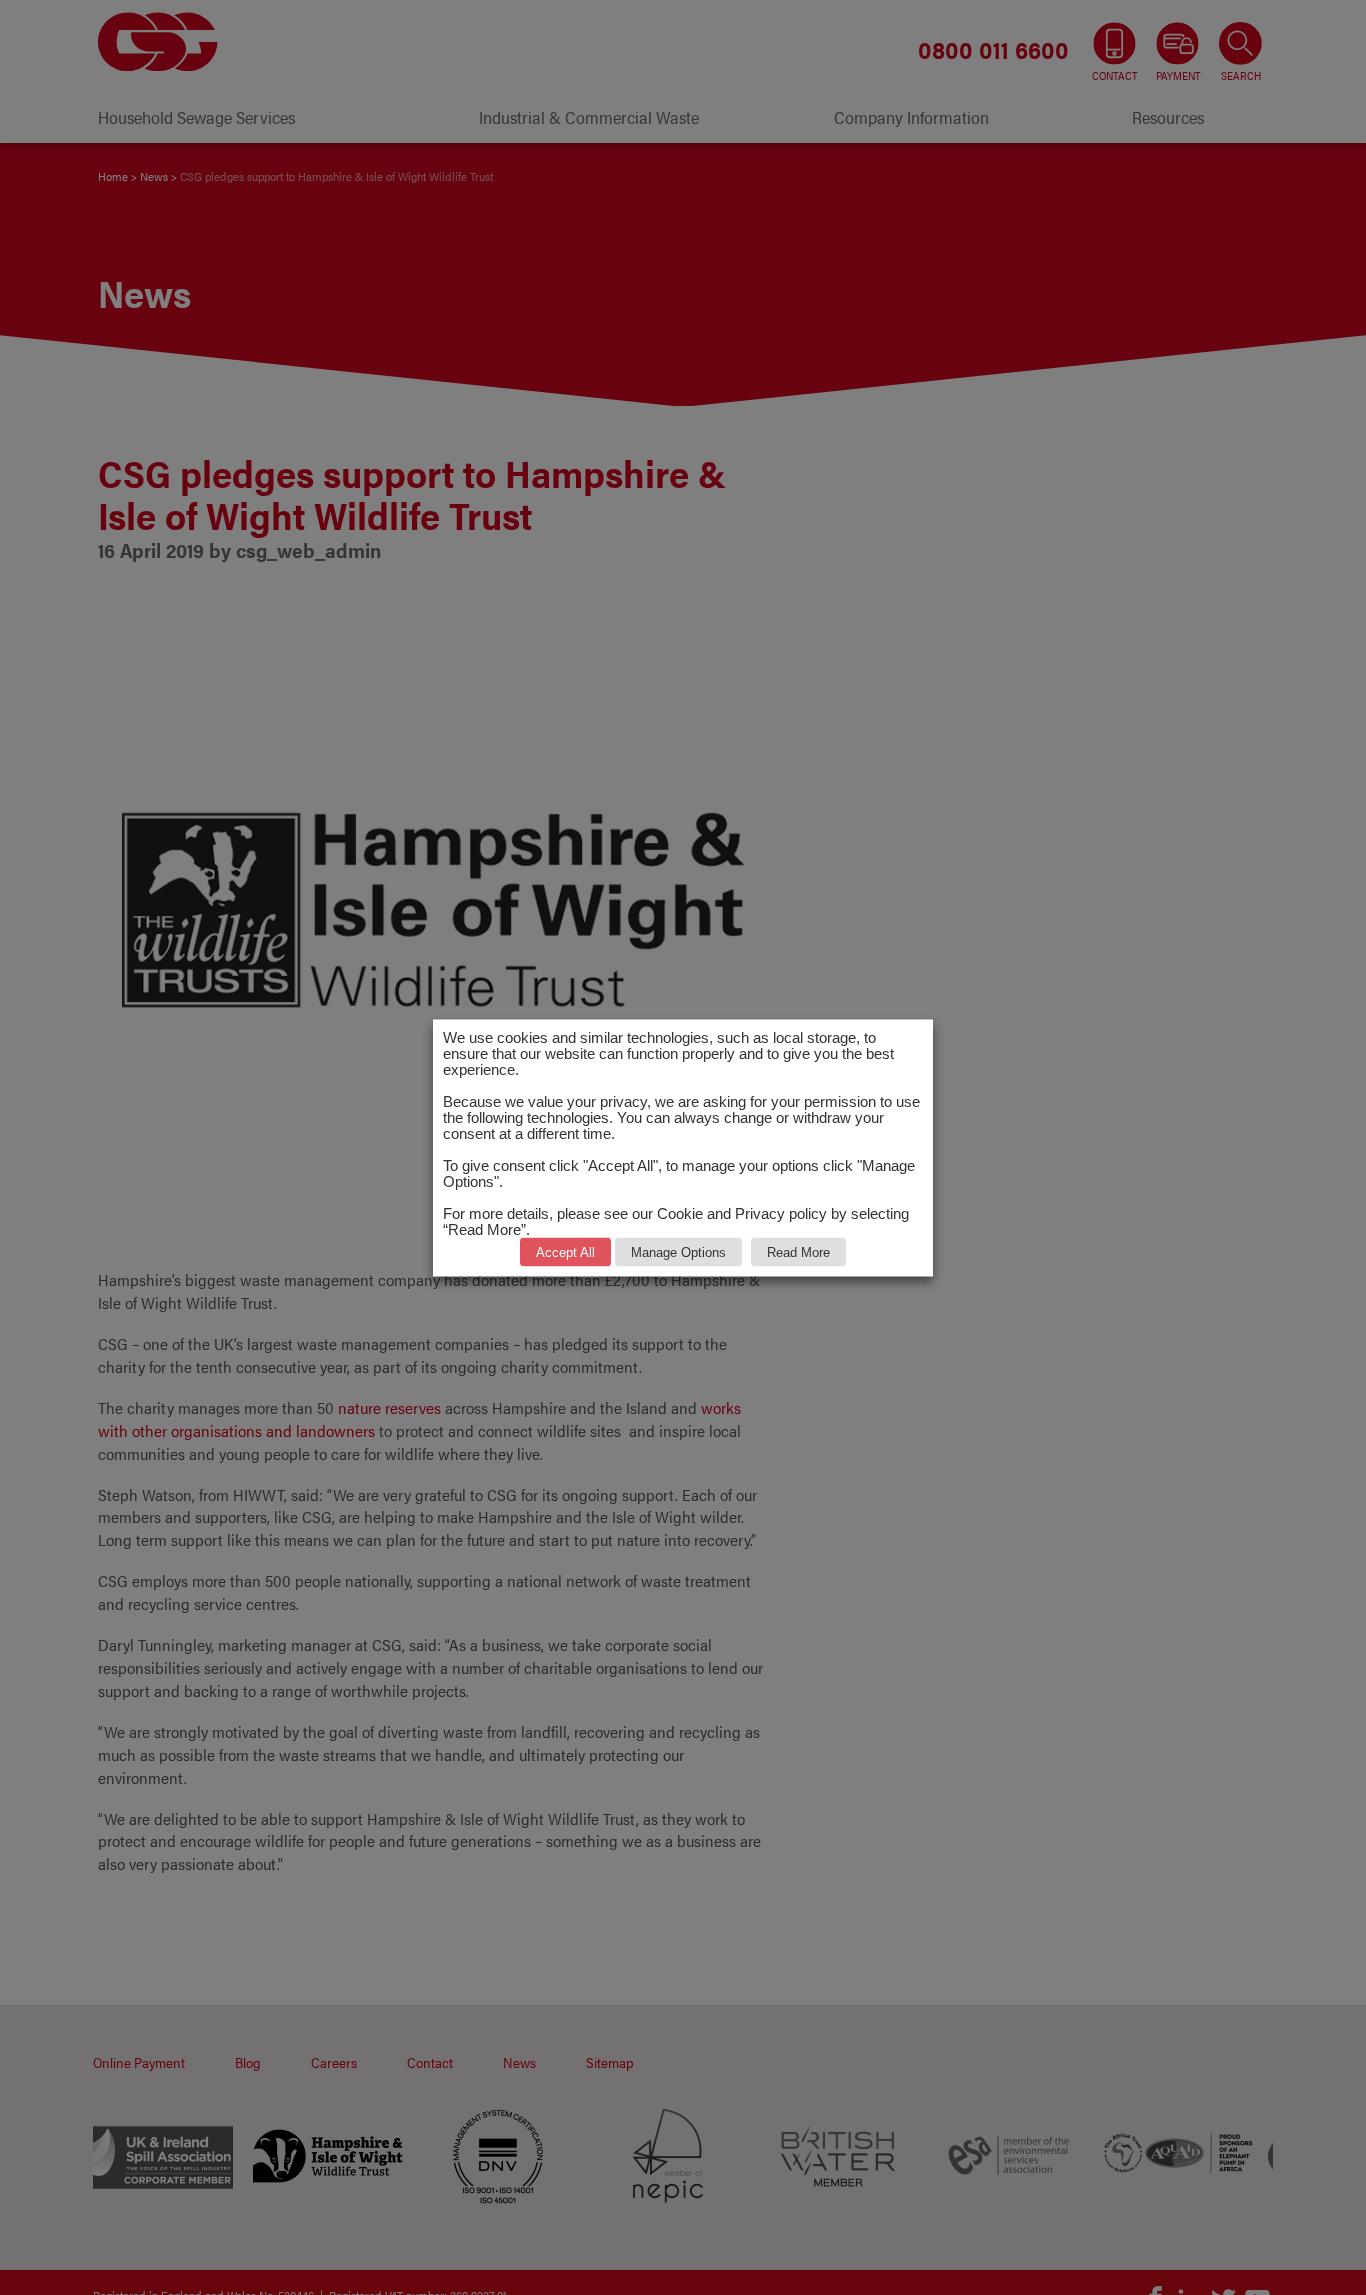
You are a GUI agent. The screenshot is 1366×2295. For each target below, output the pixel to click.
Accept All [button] (565, 1251)
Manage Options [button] (678, 1251)
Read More (798, 1251)
